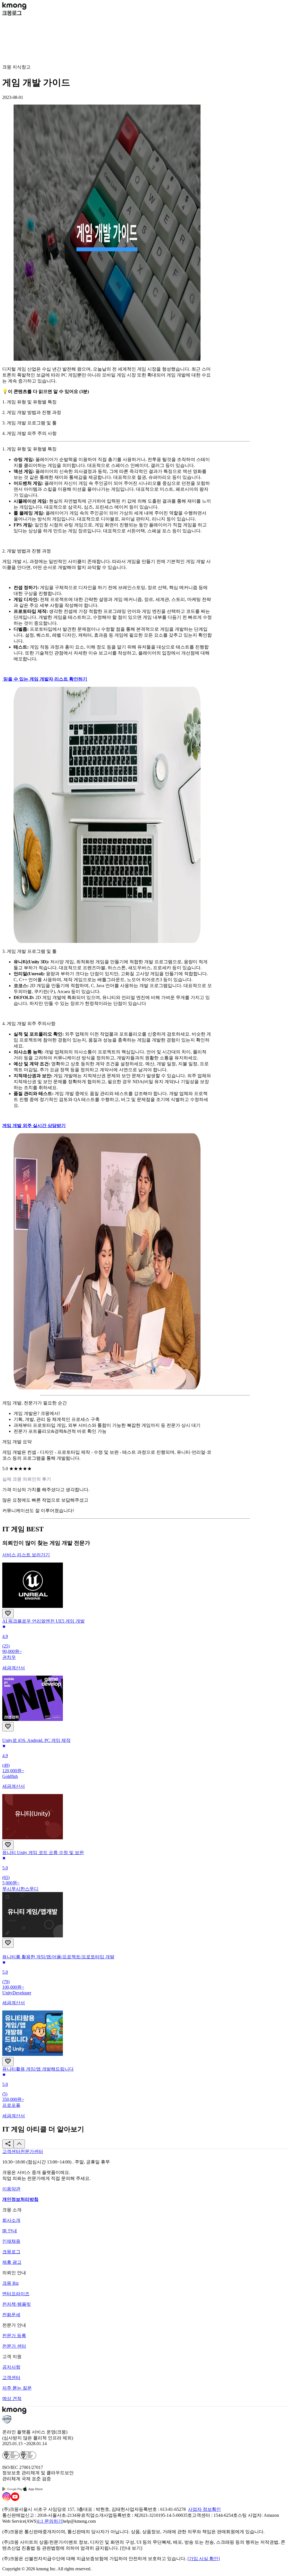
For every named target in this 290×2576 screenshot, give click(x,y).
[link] (11, 2151)
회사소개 (11, 2220)
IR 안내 (10, 2231)
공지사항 (11, 2367)
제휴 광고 (12, 2262)
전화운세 (11, 2315)
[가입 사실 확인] (204, 2559)
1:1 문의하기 (50, 2521)
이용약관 (11, 2189)
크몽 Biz (10, 2283)
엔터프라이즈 (16, 2294)
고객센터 (11, 2378)
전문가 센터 (14, 2346)
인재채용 (11, 2241)
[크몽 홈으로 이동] (14, 8)
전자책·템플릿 (17, 2304)
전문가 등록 (14, 2336)
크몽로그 (11, 2252)
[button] (8, 2144)
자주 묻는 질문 (17, 2388)
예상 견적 (12, 2398)
